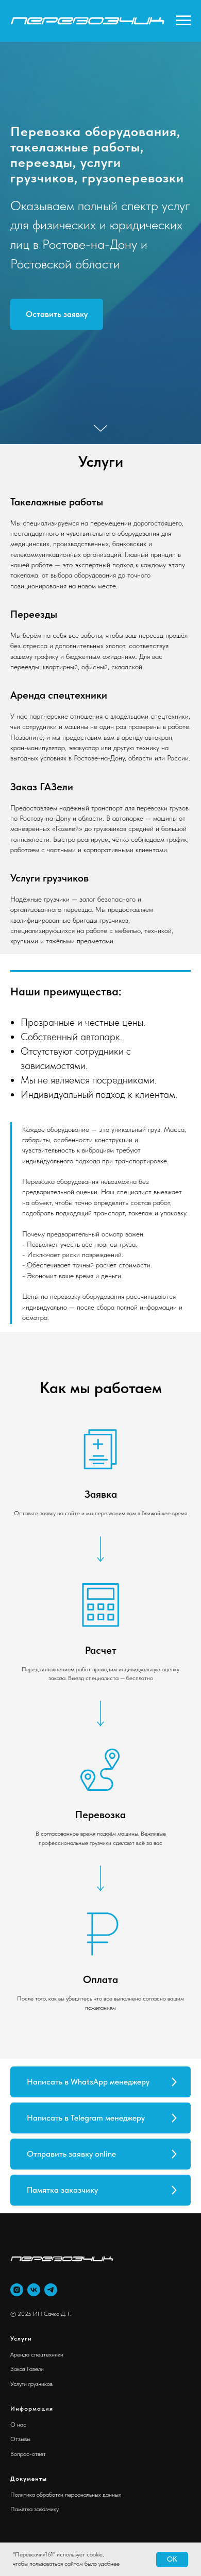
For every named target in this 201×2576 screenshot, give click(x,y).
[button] (57, 1385)
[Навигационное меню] (183, 21)
